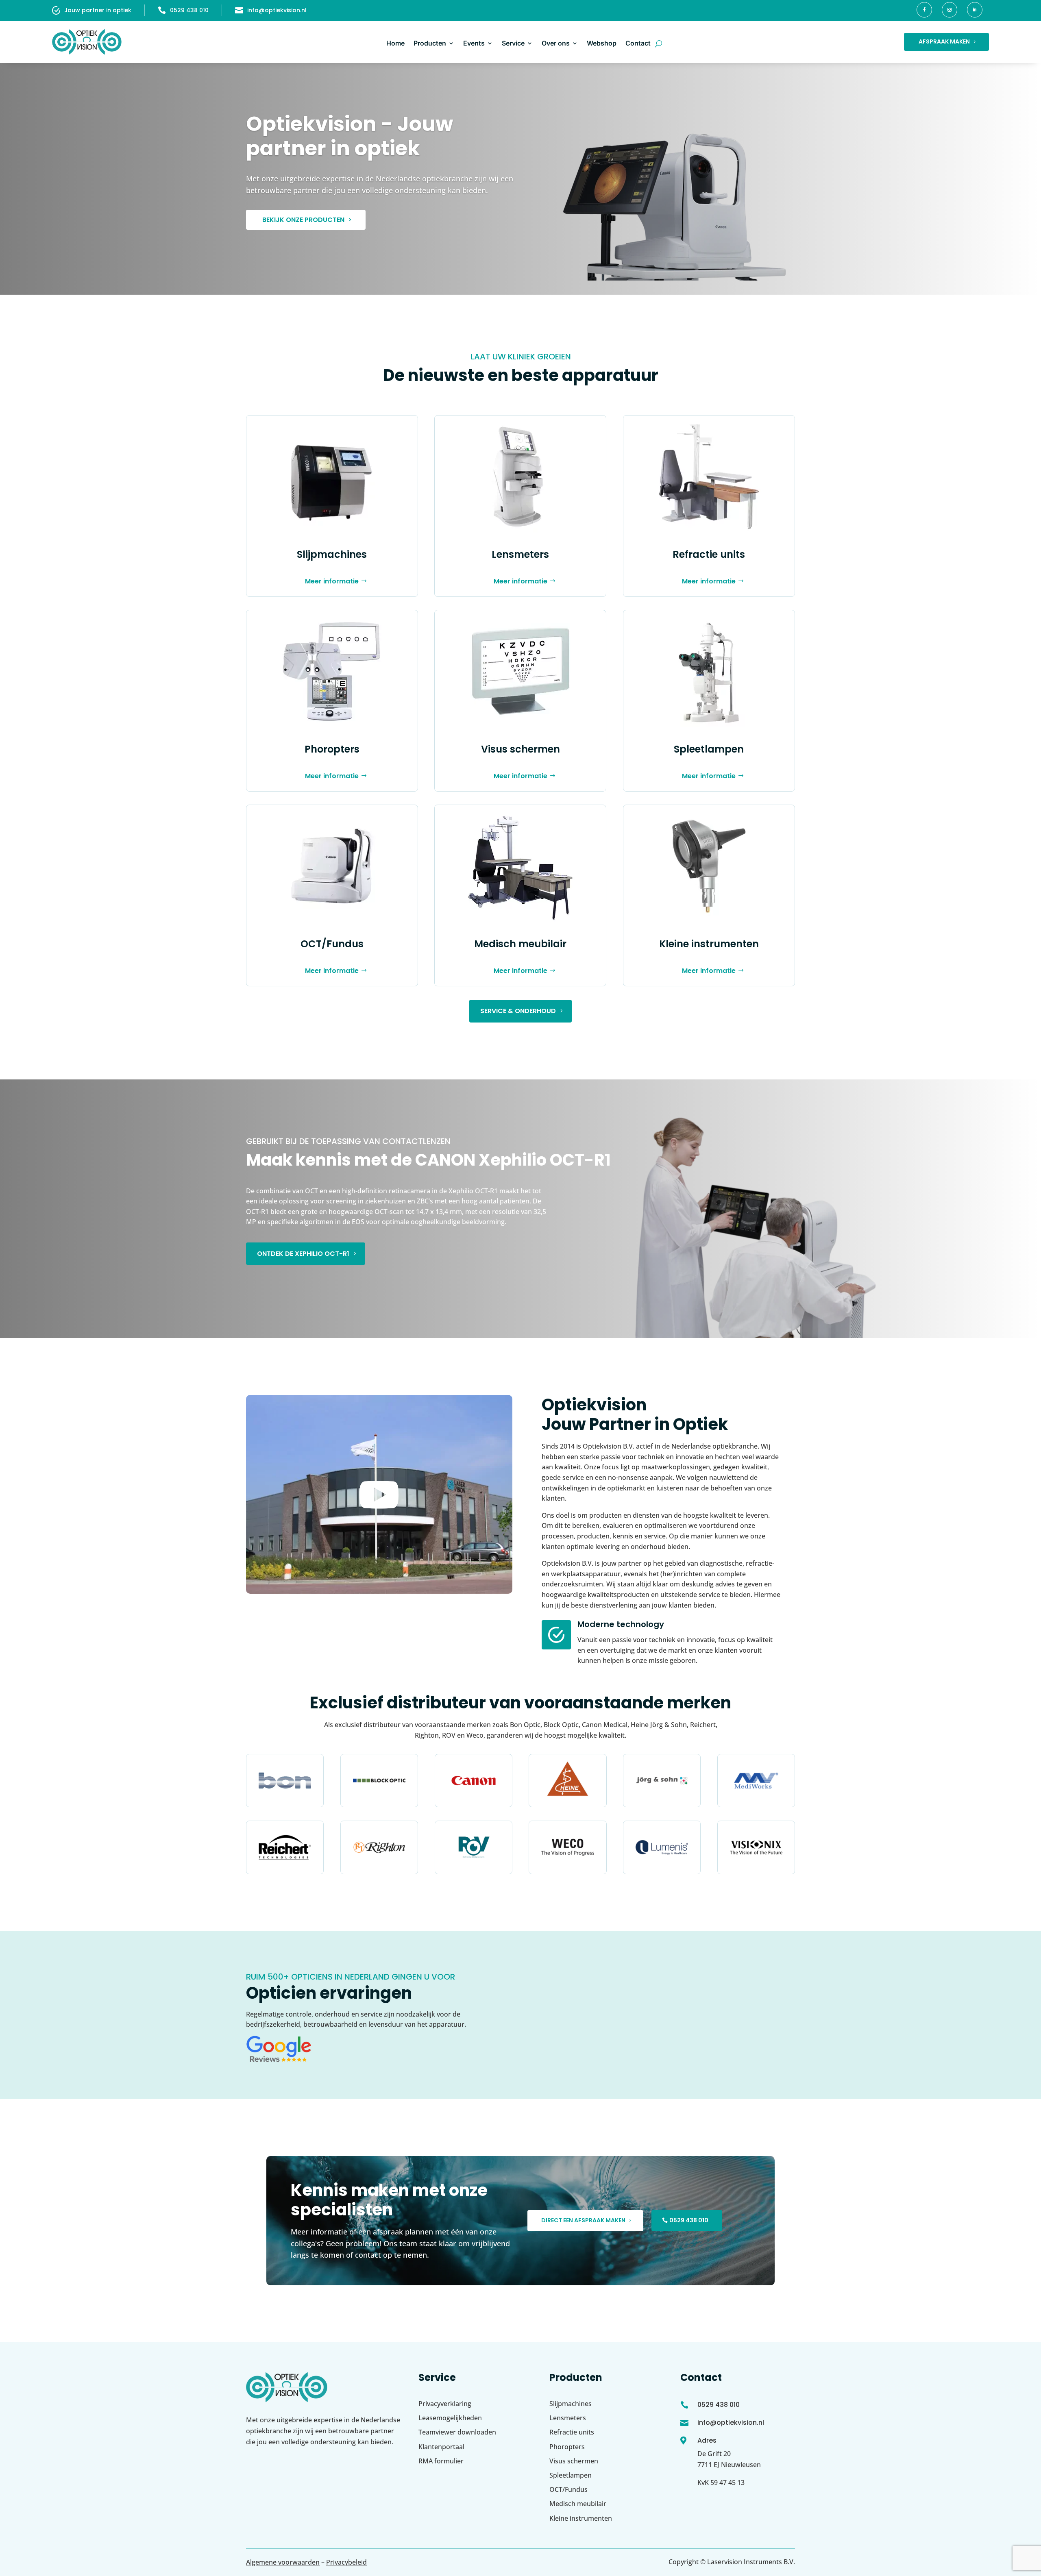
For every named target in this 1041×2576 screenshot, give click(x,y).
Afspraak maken (944, 41)
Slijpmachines (332, 554)
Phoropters (332, 749)
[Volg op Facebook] (924, 10)
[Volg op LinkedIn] (975, 10)
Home (395, 43)
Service (513, 43)
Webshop (602, 43)
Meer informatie (332, 581)
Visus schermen (520, 749)
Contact (638, 43)
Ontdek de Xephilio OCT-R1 (303, 1254)
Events (474, 43)
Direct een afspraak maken (583, 2220)
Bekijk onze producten (303, 220)
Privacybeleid (346, 2562)
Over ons (556, 43)
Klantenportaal (441, 2447)
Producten (430, 43)
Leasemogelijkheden (450, 2418)
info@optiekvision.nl (277, 10)
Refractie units (709, 554)
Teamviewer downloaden (457, 2432)
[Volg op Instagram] (950, 10)
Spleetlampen (709, 749)
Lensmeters (520, 554)
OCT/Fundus (332, 944)
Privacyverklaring (445, 2404)
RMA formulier (441, 2461)
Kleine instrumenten (709, 944)
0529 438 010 (189, 10)
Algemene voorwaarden (283, 2562)
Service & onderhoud (518, 1011)
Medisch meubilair (520, 944)
